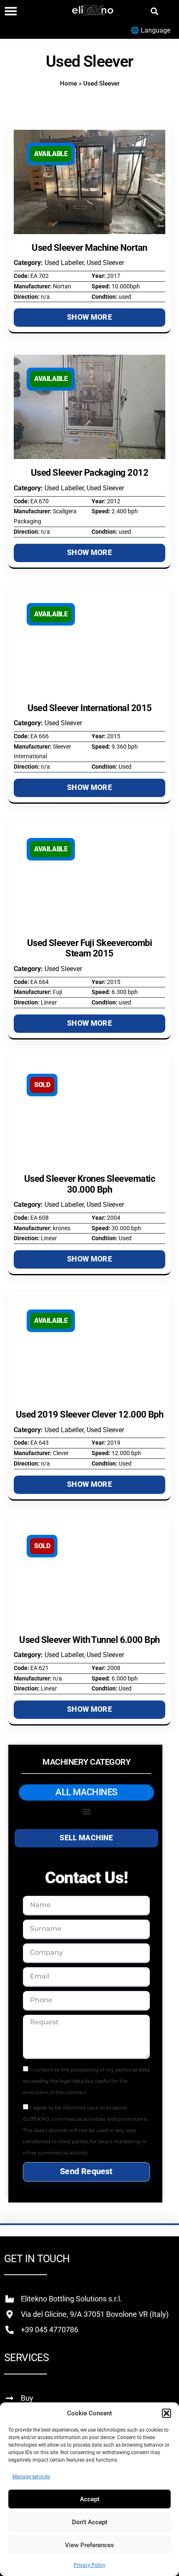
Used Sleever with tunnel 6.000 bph (89, 1640)
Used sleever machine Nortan (89, 248)
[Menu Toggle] (11, 11)
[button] (167, 2413)
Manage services (31, 2477)
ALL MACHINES (86, 1792)
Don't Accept (90, 2522)
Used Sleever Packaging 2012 (89, 473)
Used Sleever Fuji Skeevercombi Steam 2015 (90, 948)
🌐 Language (150, 30)
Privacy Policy (89, 2565)
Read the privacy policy (118, 2092)
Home (68, 83)
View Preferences (89, 2545)
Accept (90, 2499)
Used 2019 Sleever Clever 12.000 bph (90, 1414)
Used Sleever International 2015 (90, 708)
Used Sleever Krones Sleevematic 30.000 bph (89, 1184)
